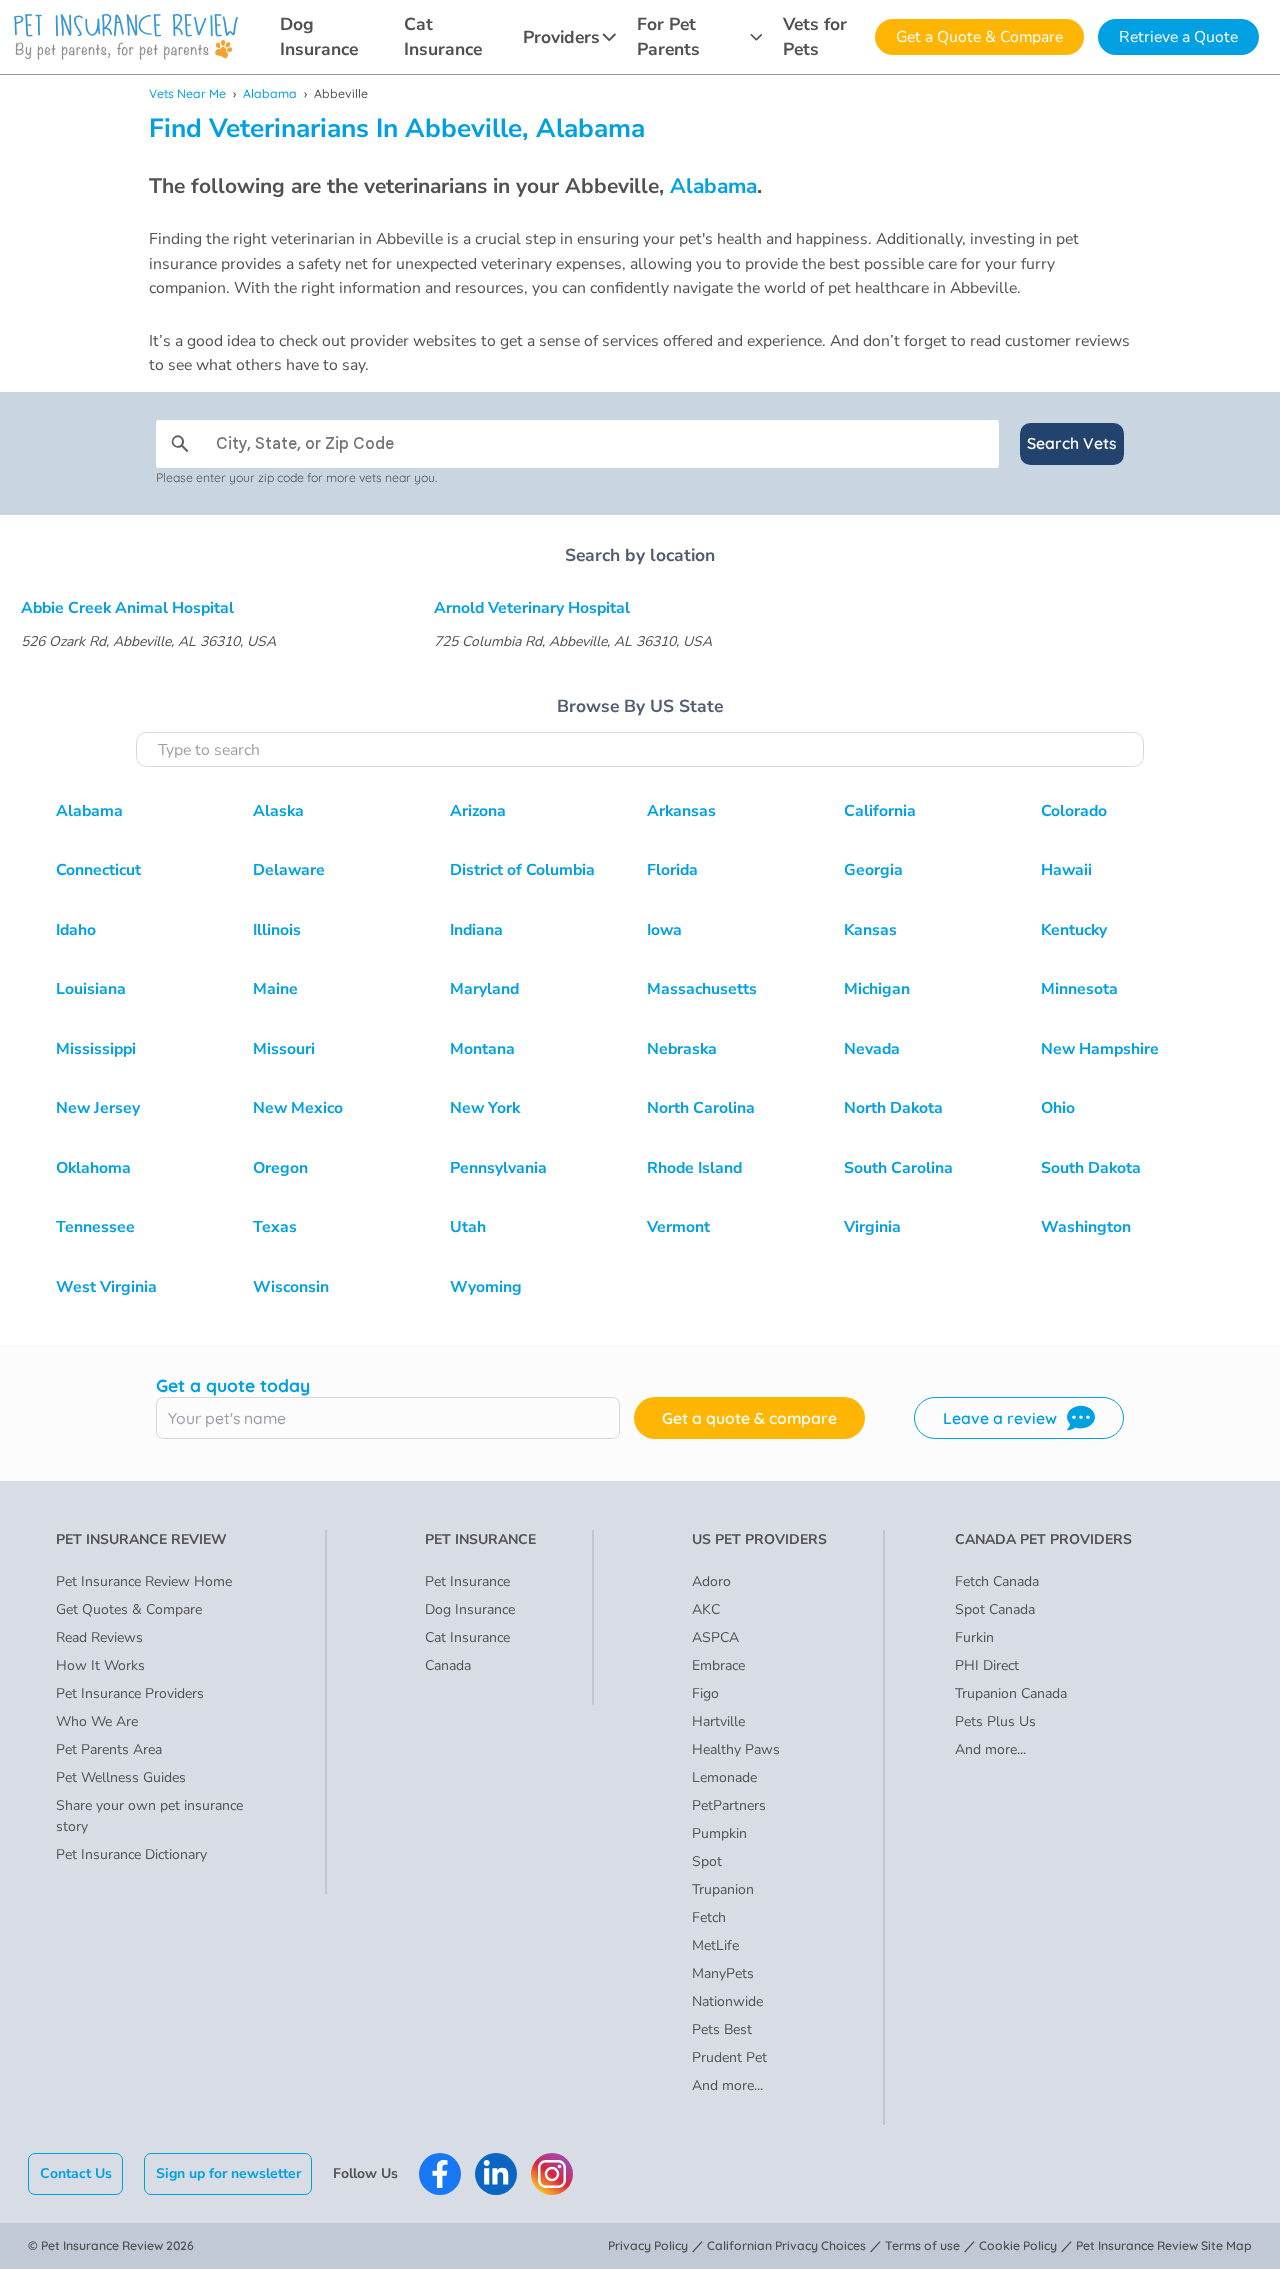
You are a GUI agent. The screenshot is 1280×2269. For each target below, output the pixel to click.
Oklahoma (93, 1168)
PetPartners (729, 1805)
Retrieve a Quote (1178, 37)
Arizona (478, 811)
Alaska (278, 811)
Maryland (484, 989)
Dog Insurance (319, 36)
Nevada (872, 1049)
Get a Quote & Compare (979, 37)
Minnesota (1079, 989)
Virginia (872, 1227)
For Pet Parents (668, 36)
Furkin (974, 1637)
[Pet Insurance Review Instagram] (552, 2174)
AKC (706, 1609)
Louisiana (91, 989)
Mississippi (96, 1049)
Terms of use (922, 2245)
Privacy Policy (648, 2245)
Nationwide (727, 2001)
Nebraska (682, 1049)
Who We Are (97, 1721)
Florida (672, 870)
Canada (448, 1665)
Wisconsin (291, 1287)
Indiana (476, 930)
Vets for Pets (815, 36)
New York (485, 1108)
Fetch (709, 1917)
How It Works (100, 1665)
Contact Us (76, 2173)
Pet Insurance (467, 1581)
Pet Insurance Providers (130, 1693)
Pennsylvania (498, 1168)
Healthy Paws (736, 1749)
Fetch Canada (997, 1581)
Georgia (873, 870)
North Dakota (893, 1108)
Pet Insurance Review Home (144, 1581)
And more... (727, 2085)
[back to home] (126, 37)
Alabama (270, 93)
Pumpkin (719, 1833)
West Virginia (106, 1287)
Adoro (711, 1581)
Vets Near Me (187, 93)
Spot (707, 1861)
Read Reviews (99, 1637)
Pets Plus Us (995, 1721)
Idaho (76, 930)
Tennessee (95, 1227)
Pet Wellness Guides (121, 1777)
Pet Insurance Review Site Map (1164, 2245)
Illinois (277, 930)
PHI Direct (987, 1665)
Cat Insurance (443, 36)
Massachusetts (702, 989)
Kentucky (1074, 930)
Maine (275, 989)
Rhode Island (694, 1168)
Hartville (718, 1721)
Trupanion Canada (1011, 1693)
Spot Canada (995, 1609)
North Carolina (701, 1108)
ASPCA (715, 1637)
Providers (561, 37)
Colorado (1074, 811)
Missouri (284, 1049)
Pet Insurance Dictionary (131, 1854)
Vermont (678, 1227)
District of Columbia (522, 870)
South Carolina (898, 1168)
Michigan (877, 989)
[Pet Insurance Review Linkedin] (496, 2174)
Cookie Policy (1018, 2245)
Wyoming (486, 1287)
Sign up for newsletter (228, 2173)
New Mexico (298, 1108)
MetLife (715, 1945)
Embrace (718, 1665)
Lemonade (724, 1777)
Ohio (1058, 1108)
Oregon (280, 1168)
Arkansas (681, 811)
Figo (705, 1693)
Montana (482, 1049)
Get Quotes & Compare (129, 1609)
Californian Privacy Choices (786, 2245)
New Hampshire (1100, 1049)
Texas (275, 1227)
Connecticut (98, 870)
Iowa (664, 930)
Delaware (289, 870)
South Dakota (1091, 1168)
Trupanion (723, 1889)
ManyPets (723, 1973)
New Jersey (98, 1108)
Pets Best (722, 2029)
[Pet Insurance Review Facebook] (440, 2174)
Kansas (870, 930)
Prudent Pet (729, 2057)
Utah (468, 1227)
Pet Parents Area (109, 1749)
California (880, 811)
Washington (1086, 1227)
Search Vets (1072, 443)
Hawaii (1066, 870)
